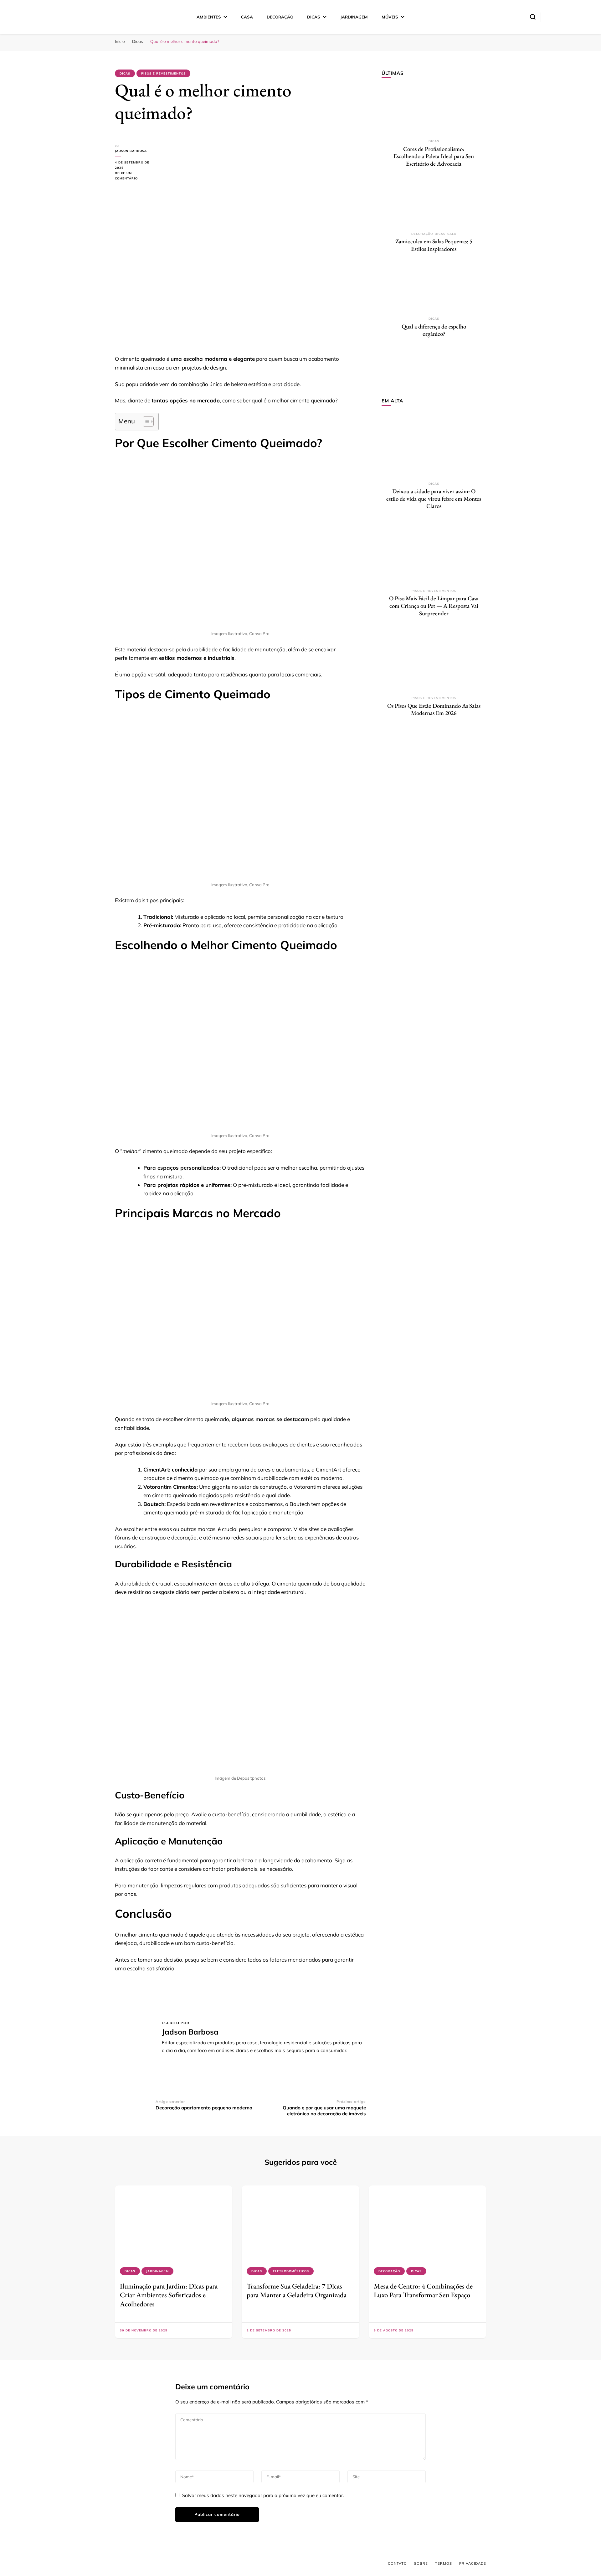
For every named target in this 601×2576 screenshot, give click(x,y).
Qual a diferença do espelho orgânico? (434, 330)
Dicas (314, 17)
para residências (228, 674)
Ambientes (209, 17)
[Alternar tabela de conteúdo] (145, 422)
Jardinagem (354, 17)
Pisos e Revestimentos (163, 73)
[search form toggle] (533, 17)
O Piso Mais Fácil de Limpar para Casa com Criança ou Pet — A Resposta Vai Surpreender (434, 606)
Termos (444, 2563)
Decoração (280, 17)
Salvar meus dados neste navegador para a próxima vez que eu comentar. (263, 2495)
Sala (452, 234)
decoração (184, 1537)
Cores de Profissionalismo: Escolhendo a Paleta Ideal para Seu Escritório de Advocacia (434, 156)
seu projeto (296, 1935)
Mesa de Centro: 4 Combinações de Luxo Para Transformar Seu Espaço (423, 2290)
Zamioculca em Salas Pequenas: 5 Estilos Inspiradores (434, 245)
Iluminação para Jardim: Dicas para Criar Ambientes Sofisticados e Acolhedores (169, 2295)
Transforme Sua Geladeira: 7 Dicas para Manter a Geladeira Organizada (297, 2290)
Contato (397, 2563)
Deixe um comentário (135, 176)
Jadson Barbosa (131, 151)
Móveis (390, 17)
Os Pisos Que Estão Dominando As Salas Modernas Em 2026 (434, 709)
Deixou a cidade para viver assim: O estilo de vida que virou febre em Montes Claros (434, 499)
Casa (247, 17)
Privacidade (473, 2563)
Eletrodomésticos (291, 2271)
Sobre (421, 2563)
